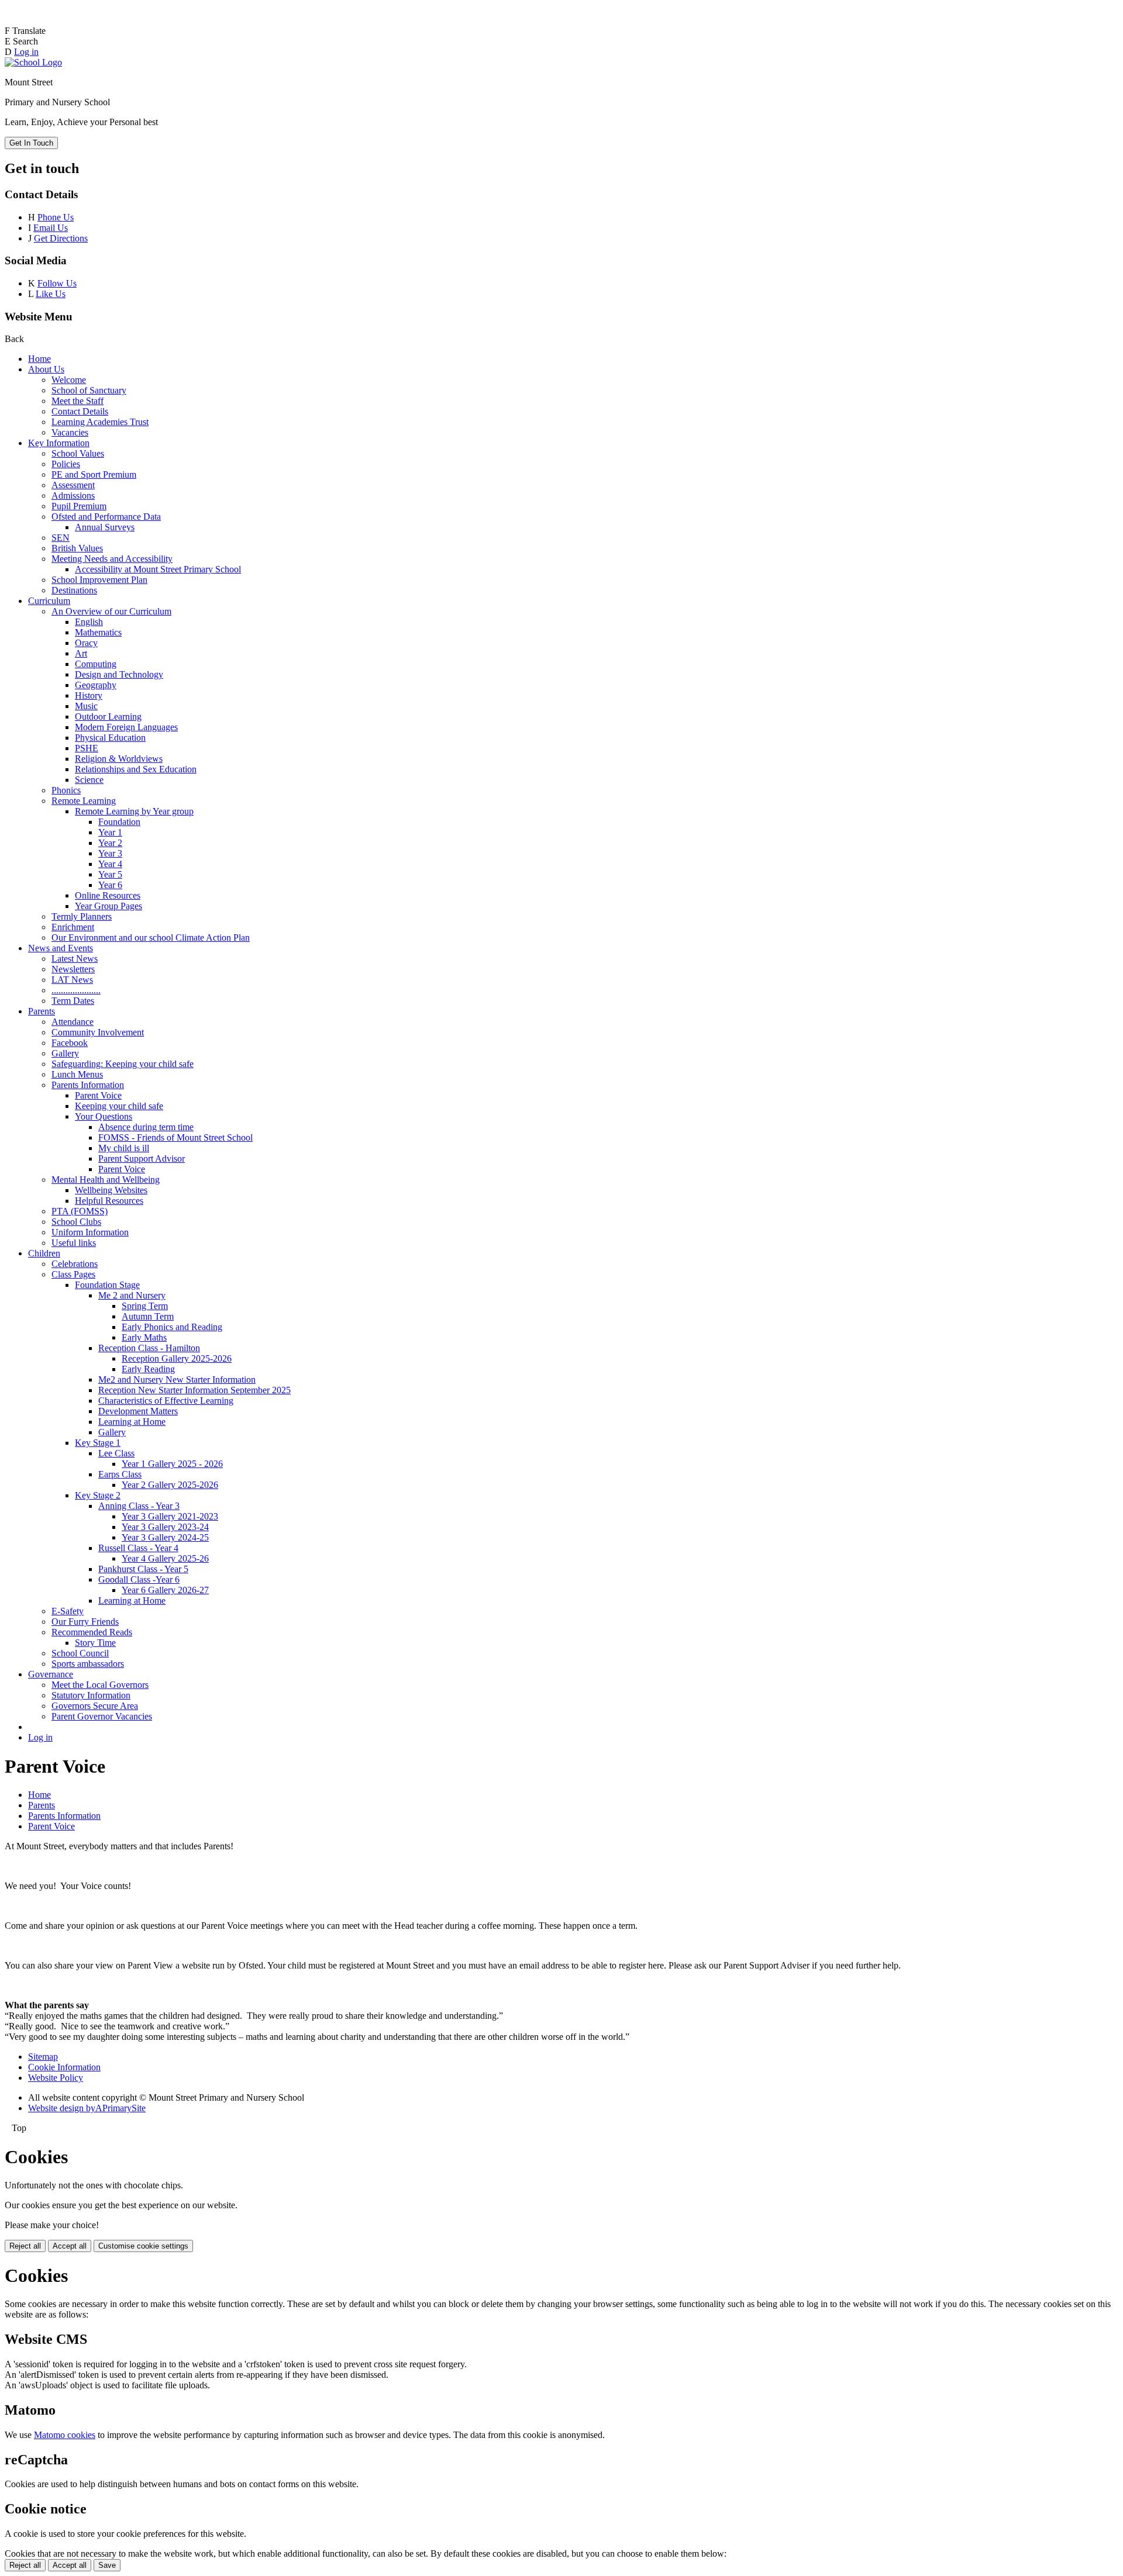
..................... (76, 990)
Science (89, 780)
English (89, 622)
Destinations (74, 590)
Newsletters (73, 969)
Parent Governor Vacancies (102, 1716)
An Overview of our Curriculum (111, 611)
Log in (26, 52)
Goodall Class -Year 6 (139, 1579)
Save (107, 2565)
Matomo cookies (65, 2435)
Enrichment (73, 927)
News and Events (61, 948)
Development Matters (138, 1411)
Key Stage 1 (98, 1443)
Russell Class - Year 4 (138, 1548)
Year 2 (110, 843)
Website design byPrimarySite (87, 2108)
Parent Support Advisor (142, 1158)
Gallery (65, 1053)
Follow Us (57, 283)
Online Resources (108, 895)
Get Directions (61, 238)
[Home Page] (33, 62)
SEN (61, 538)
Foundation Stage (107, 1285)
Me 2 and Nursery (132, 1295)
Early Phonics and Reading (172, 1327)
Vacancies (70, 432)
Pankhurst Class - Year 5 (143, 1569)
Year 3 (110, 853)
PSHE (87, 748)
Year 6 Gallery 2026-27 (165, 1590)
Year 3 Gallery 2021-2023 (170, 1516)
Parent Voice (98, 1095)
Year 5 (110, 874)
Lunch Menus (77, 1074)
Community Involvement (98, 1032)
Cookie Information (64, 2067)
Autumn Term (148, 1316)
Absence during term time (146, 1127)
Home (39, 359)
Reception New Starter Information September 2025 (194, 1390)
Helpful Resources (109, 1201)
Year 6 (110, 885)
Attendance (73, 1022)
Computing (96, 664)
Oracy (86, 643)
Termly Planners (82, 916)
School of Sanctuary (89, 390)
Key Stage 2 (98, 1495)
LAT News (72, 980)
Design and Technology (119, 674)
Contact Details (80, 411)
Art (81, 653)
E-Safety (68, 1611)
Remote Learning (84, 801)
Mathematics (98, 632)
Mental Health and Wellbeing (106, 1180)
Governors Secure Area (95, 1706)
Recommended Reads (92, 1632)
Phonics (66, 790)
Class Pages (73, 1274)
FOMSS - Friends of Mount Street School (175, 1137)
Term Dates (73, 1001)
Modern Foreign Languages (126, 727)
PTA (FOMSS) (80, 1211)
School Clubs (76, 1222)
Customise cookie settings (143, 2246)
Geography (96, 685)
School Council (80, 1653)
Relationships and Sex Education (136, 769)
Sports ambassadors (88, 1664)
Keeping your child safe (119, 1106)
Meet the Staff (77, 401)
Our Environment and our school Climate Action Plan (151, 937)
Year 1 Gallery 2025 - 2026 (172, 1464)
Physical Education (110, 738)
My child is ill (124, 1148)
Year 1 (110, 832)
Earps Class (120, 1474)
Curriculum (49, 601)
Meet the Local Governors (100, 1685)
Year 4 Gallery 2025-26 (165, 1558)
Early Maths (144, 1337)
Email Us (51, 228)
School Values (78, 453)
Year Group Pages (108, 906)
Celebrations (75, 1264)
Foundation (119, 822)
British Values (77, 548)
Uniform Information (90, 1232)
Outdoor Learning (108, 716)
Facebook (70, 1043)
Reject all (25, 2246)
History (89, 695)
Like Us (51, 294)
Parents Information (88, 1085)
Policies (66, 464)
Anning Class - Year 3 (139, 1506)
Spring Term (145, 1306)
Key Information (59, 443)
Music (86, 706)
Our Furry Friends (85, 1622)
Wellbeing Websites (111, 1190)
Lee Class (116, 1453)
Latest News (75, 959)
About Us (46, 369)
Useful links (74, 1243)
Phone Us (56, 217)
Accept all (70, 2246)
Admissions (73, 495)
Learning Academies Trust (100, 422)
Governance (51, 1674)
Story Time (95, 1643)
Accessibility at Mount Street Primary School (158, 569)
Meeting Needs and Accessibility (112, 559)
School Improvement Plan (99, 580)
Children (44, 1253)
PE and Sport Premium (94, 474)
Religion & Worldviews (119, 759)
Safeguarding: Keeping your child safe (123, 1064)
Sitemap (43, 2057)
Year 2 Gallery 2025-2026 (170, 1485)
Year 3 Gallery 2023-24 (165, 1527)
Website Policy (56, 2078)
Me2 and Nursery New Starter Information (177, 1379)
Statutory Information (91, 1695)
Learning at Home (132, 1422)
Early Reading (148, 1369)
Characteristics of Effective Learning (166, 1401)
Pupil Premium (79, 506)
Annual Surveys (105, 527)
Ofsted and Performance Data (106, 517)
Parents (42, 1011)
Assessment (73, 485)
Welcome (69, 380)
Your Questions (104, 1116)
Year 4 (110, 864)
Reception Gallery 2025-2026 (177, 1358)
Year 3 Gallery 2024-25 (165, 1537)
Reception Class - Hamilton (149, 1348)
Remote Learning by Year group (134, 811)
